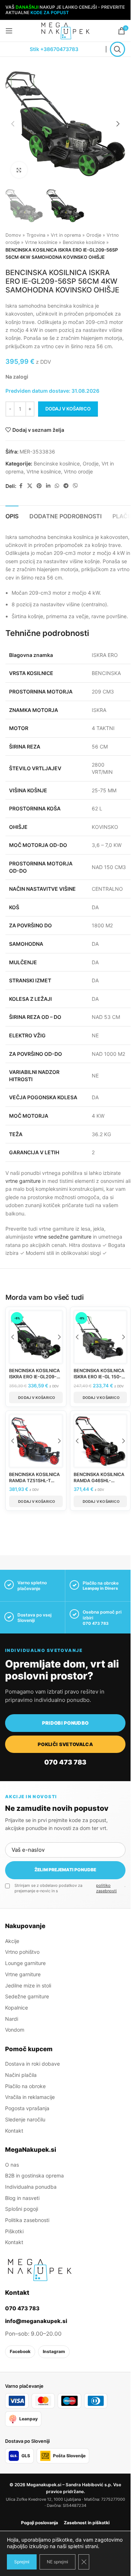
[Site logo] (65, 30)
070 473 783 (96, 1623)
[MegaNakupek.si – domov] (40, 2270)
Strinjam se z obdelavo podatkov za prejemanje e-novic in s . (70, 1888)
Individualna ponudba (31, 2187)
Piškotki (14, 2231)
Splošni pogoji (22, 2209)
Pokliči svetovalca (65, 1744)
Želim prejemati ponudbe (65, 1870)
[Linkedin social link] (48, 486)
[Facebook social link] (21, 486)
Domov (13, 235)
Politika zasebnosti (27, 2220)
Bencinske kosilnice (84, 242)
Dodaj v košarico (68, 409)
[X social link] (30, 486)
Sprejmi (22, 2562)
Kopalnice (17, 2008)
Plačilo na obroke (25, 2086)
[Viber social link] (75, 486)
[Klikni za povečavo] (19, 170)
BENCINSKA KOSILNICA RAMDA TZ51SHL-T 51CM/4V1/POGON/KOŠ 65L (35, 1484)
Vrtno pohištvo (22, 1952)
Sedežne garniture (27, 1996)
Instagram (54, 2351)
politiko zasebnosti (106, 1888)
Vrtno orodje (78, 471)
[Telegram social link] (66, 486)
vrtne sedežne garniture (63, 1237)
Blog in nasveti (22, 2198)
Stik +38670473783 (54, 49)
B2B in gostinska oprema (34, 2176)
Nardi (12, 2019)
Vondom (15, 2030)
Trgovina (36, 235)
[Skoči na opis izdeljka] (114, 346)
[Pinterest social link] (39, 486)
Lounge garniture (25, 1963)
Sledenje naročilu (25, 2119)
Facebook (20, 2351)
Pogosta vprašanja (27, 2108)
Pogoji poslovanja (40, 2523)
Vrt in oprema (66, 235)
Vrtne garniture (23, 1974)
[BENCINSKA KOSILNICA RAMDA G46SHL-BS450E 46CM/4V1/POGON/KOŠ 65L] (100, 1441)
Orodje (94, 235)
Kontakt (14, 2131)
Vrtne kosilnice (41, 242)
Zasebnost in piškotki (87, 2523)
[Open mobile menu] (9, 31)
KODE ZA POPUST (50, 12)
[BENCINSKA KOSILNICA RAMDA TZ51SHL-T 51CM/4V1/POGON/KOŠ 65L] (36, 1441)
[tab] (12, 515)
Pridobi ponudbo (65, 1723)
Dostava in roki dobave (32, 2064)
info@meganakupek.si (36, 2321)
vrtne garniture (23, 1181)
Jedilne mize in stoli (28, 1985)
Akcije (12, 1941)
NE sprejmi (57, 2562)
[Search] (118, 49)
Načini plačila (21, 2075)
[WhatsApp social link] (57, 486)
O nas (12, 2165)
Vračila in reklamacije (30, 2097)
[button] (13, 124)
